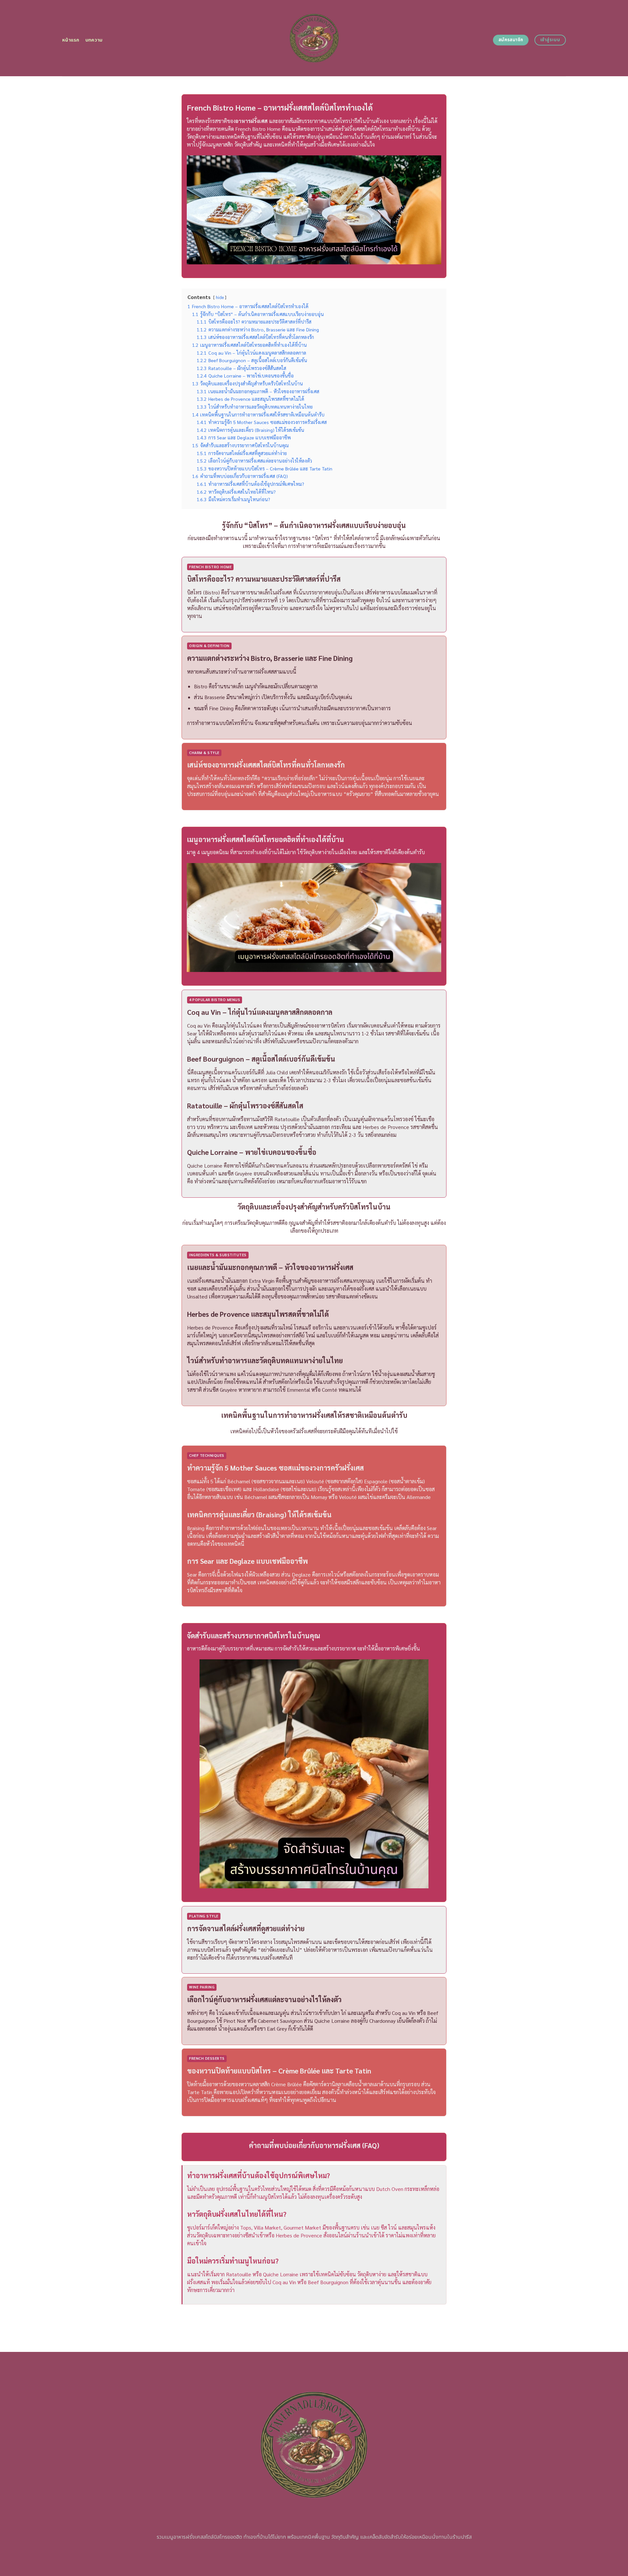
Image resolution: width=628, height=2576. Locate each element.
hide (220, 297)
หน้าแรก (71, 40)
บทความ (94, 40)
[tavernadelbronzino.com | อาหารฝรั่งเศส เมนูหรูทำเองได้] (314, 38)
